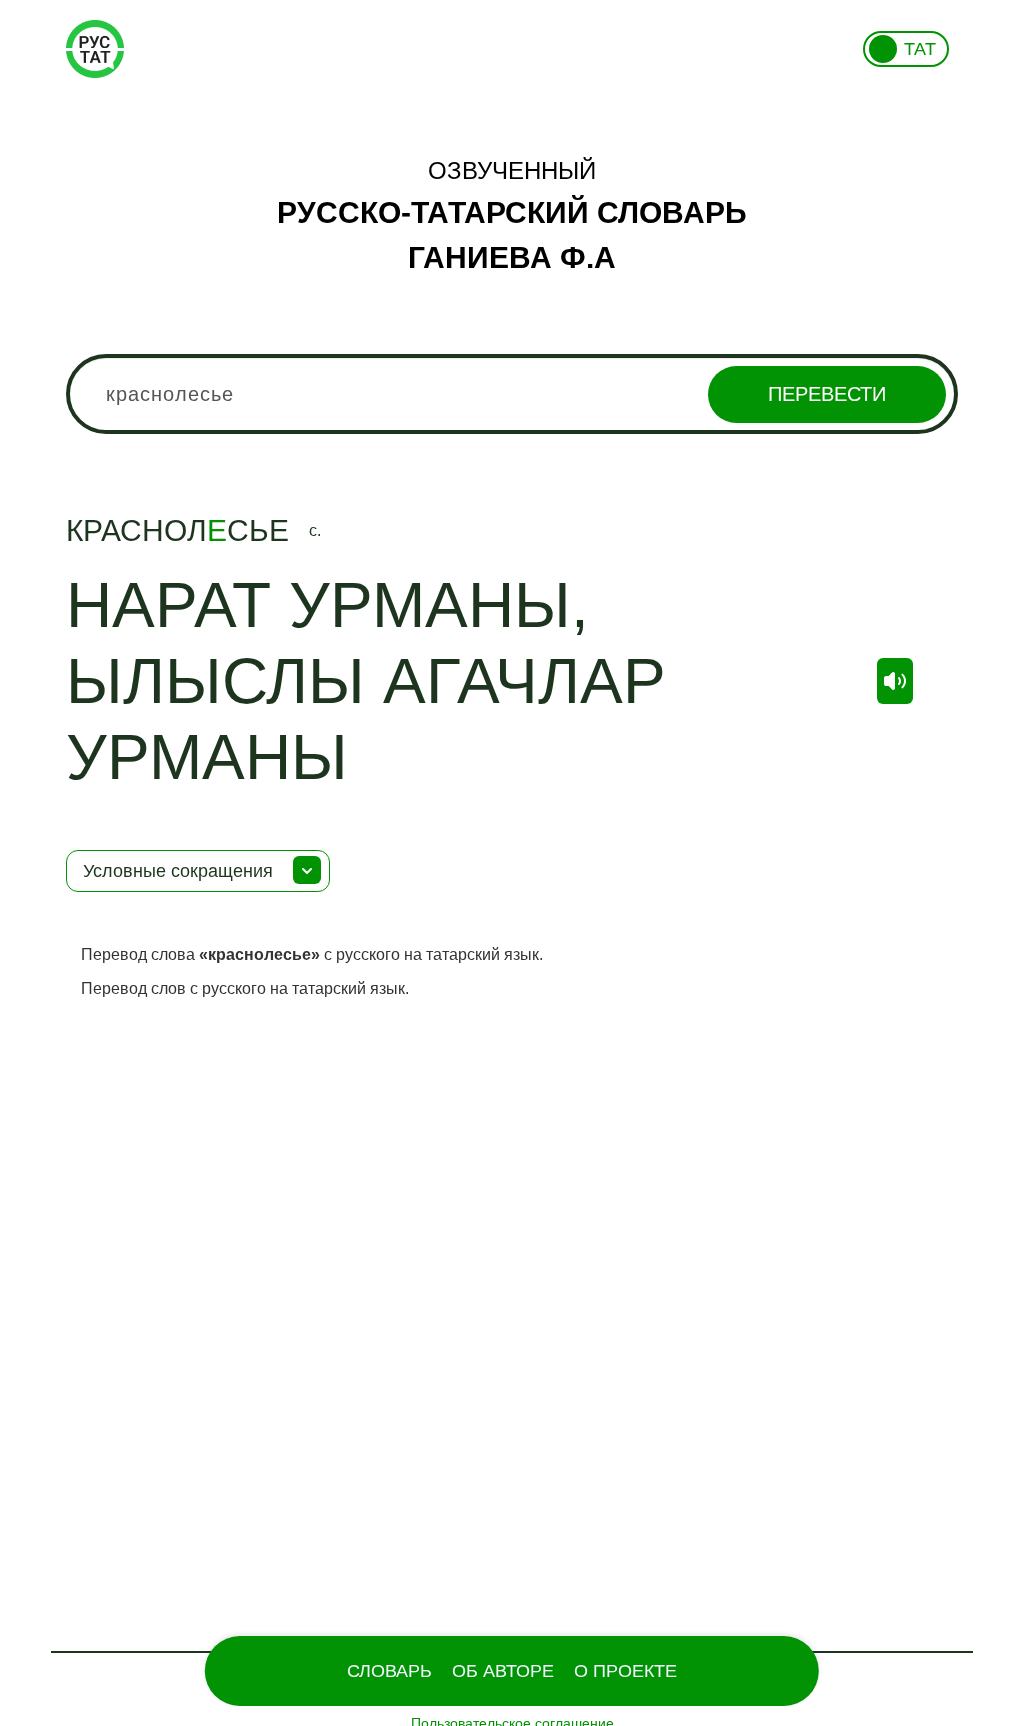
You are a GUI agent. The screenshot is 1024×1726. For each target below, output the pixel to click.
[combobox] (512, 394)
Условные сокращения (178, 871)
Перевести (827, 394)
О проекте (625, 1671)
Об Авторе (503, 1671)
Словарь (389, 1671)
